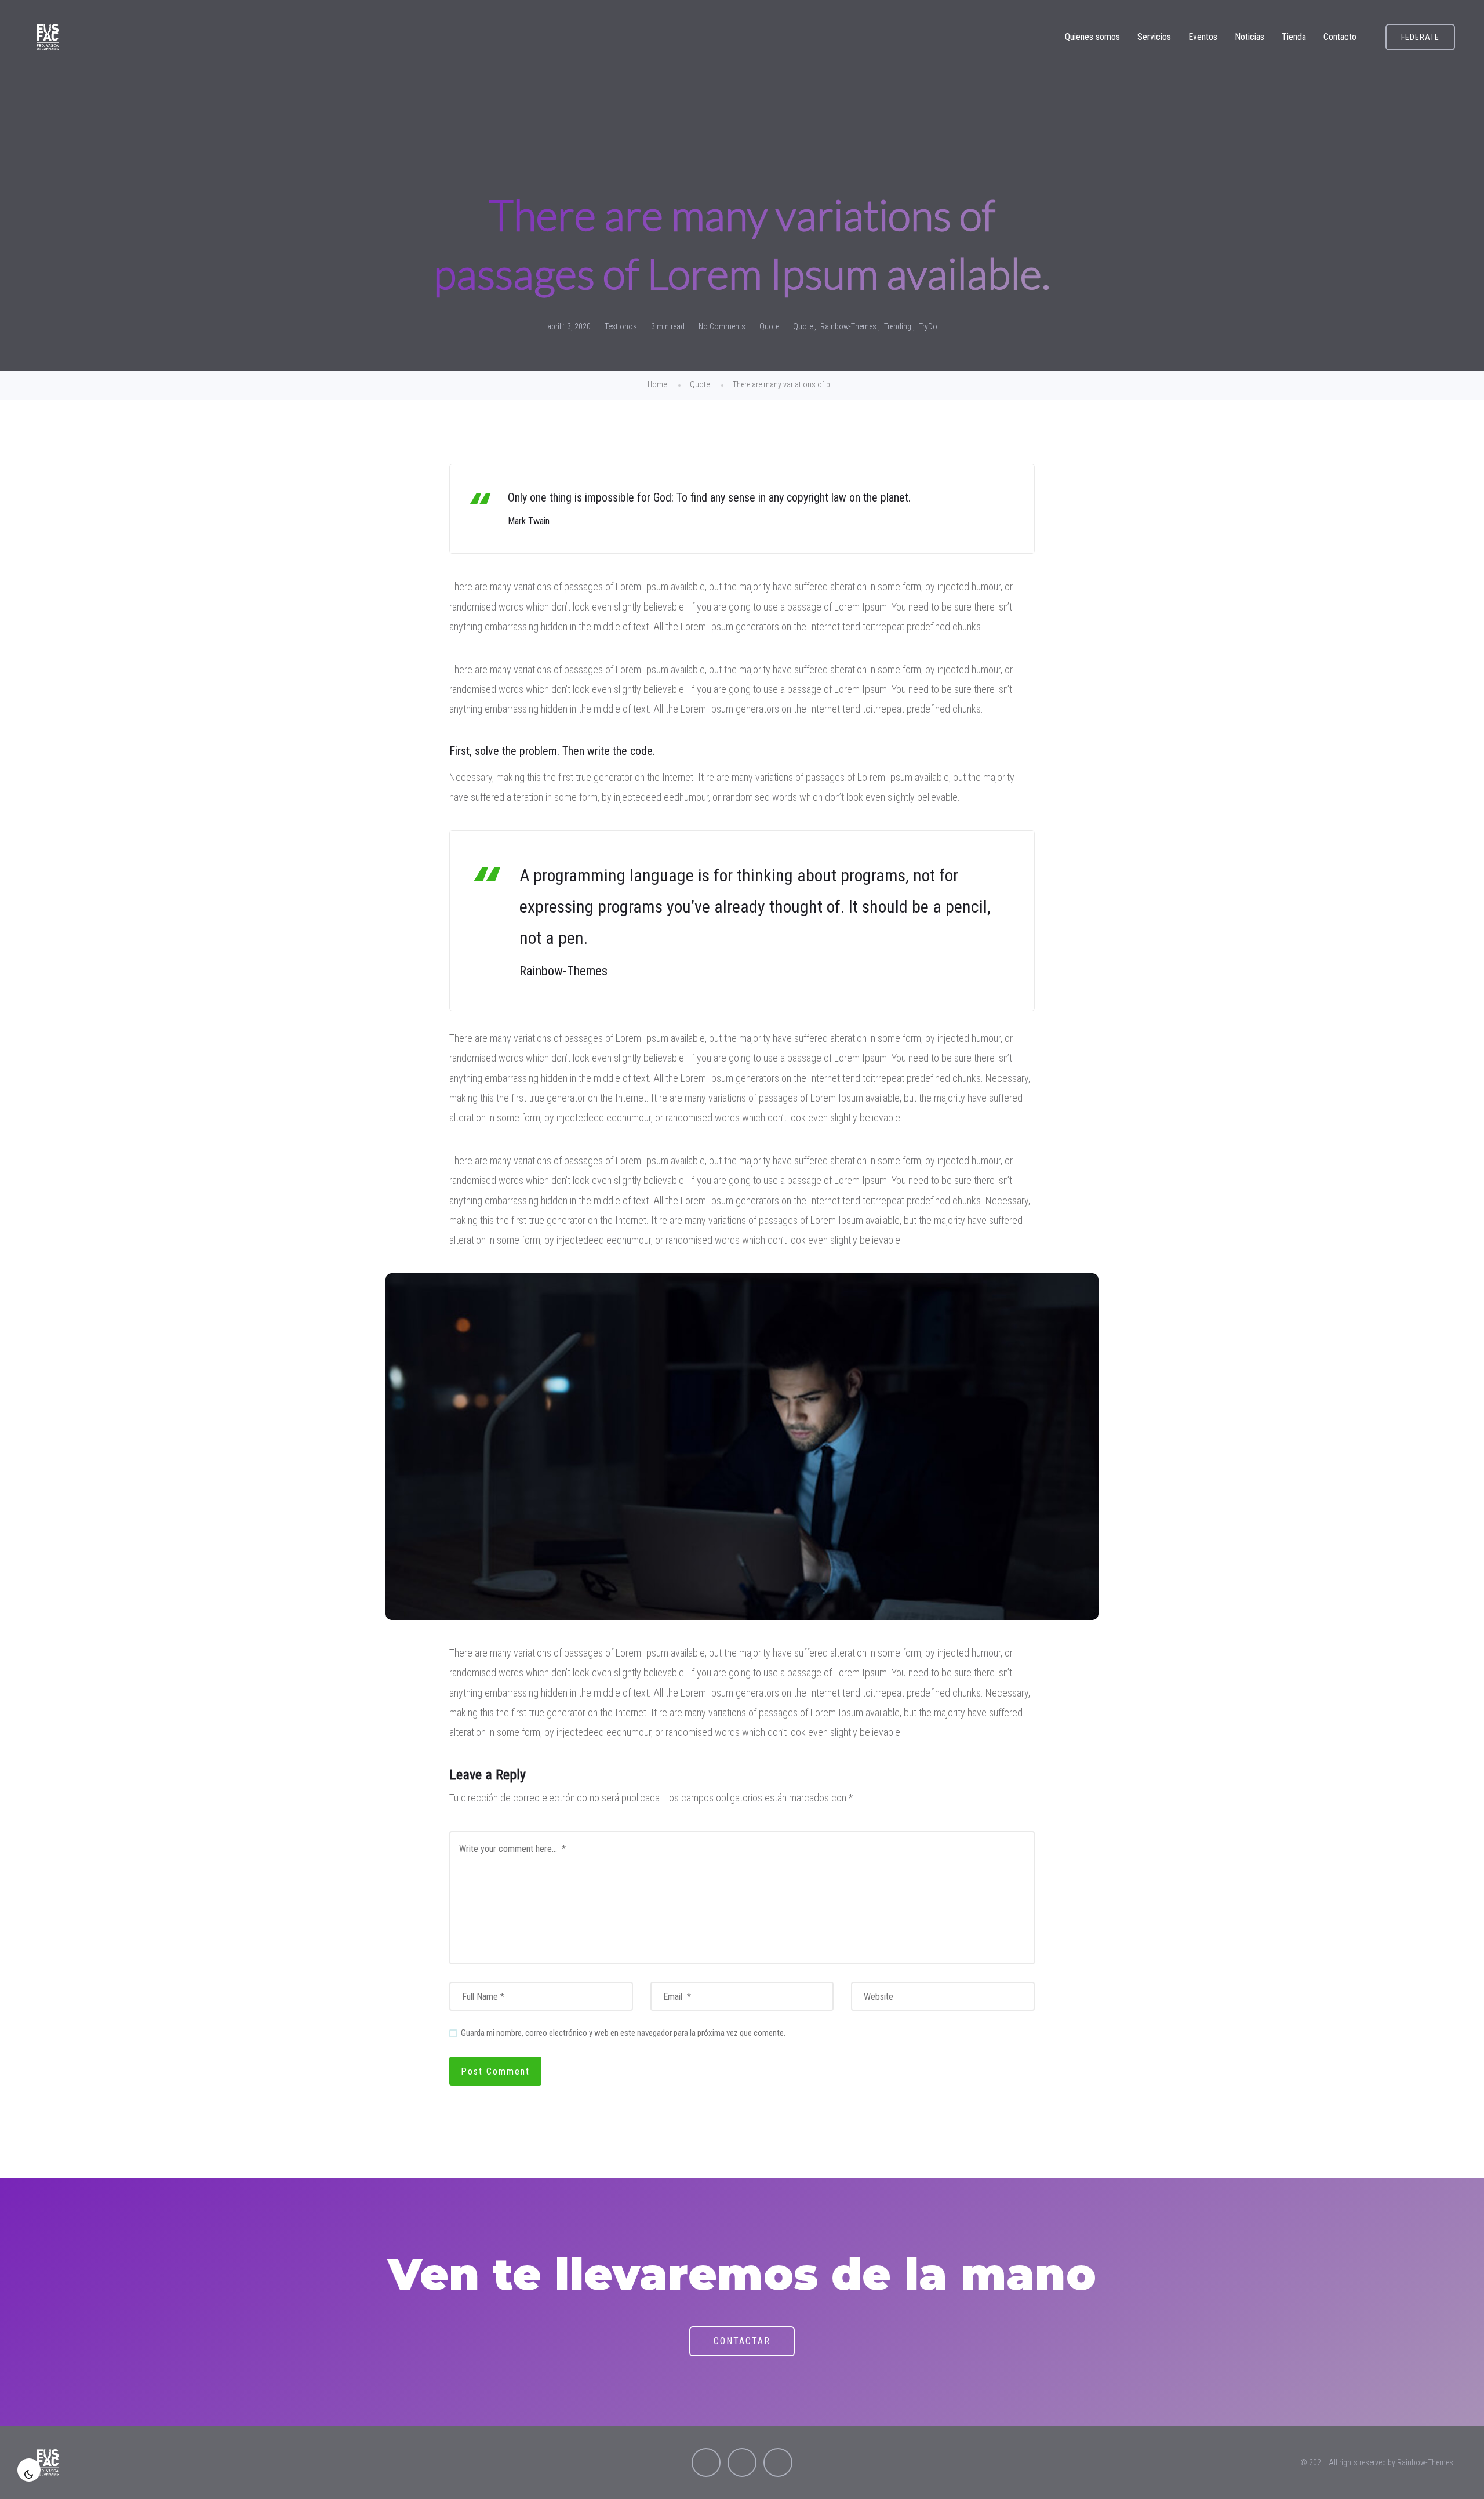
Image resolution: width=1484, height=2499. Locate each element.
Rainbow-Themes (848, 326)
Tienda (1294, 37)
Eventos (1203, 37)
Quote (769, 326)
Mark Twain (529, 521)
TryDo (928, 326)
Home (657, 384)
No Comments (722, 326)
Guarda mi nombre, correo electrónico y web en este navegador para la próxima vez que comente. (623, 2033)
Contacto (1340, 37)
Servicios (1154, 37)
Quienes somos (1092, 37)
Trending (898, 326)
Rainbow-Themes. (1426, 2462)
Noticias (1250, 37)
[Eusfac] (48, 37)
